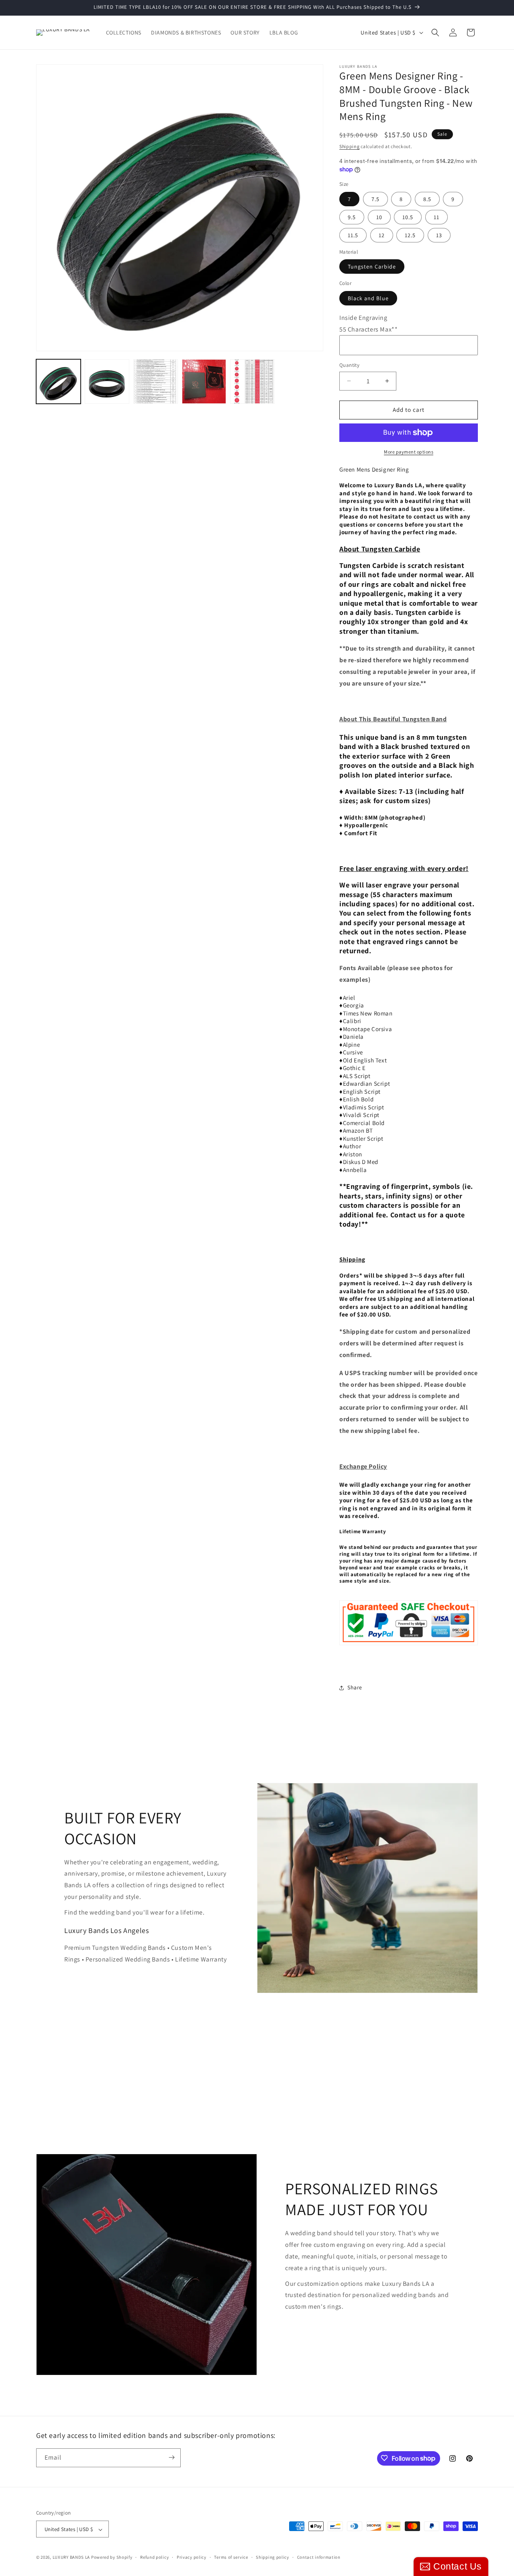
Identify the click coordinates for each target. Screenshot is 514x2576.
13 (439, 235)
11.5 (353, 235)
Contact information (319, 2557)
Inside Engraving (363, 318)
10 (379, 217)
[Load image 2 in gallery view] (107, 382)
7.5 (375, 199)
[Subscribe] (171, 2457)
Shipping (350, 146)
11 (436, 217)
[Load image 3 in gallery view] (156, 382)
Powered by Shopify (112, 2558)
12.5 (410, 235)
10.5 (408, 217)
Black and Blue (368, 298)
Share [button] (355, 1687)
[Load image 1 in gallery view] (58, 382)
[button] (435, 33)
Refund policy (154, 2557)
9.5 (352, 217)
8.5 (427, 199)
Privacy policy (192, 2557)
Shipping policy (272, 2557)
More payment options (409, 452)
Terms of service (231, 2557)
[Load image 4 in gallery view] (204, 382)
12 (382, 235)
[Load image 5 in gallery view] (252, 382)
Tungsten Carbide (372, 267)
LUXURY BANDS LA (71, 2558)
